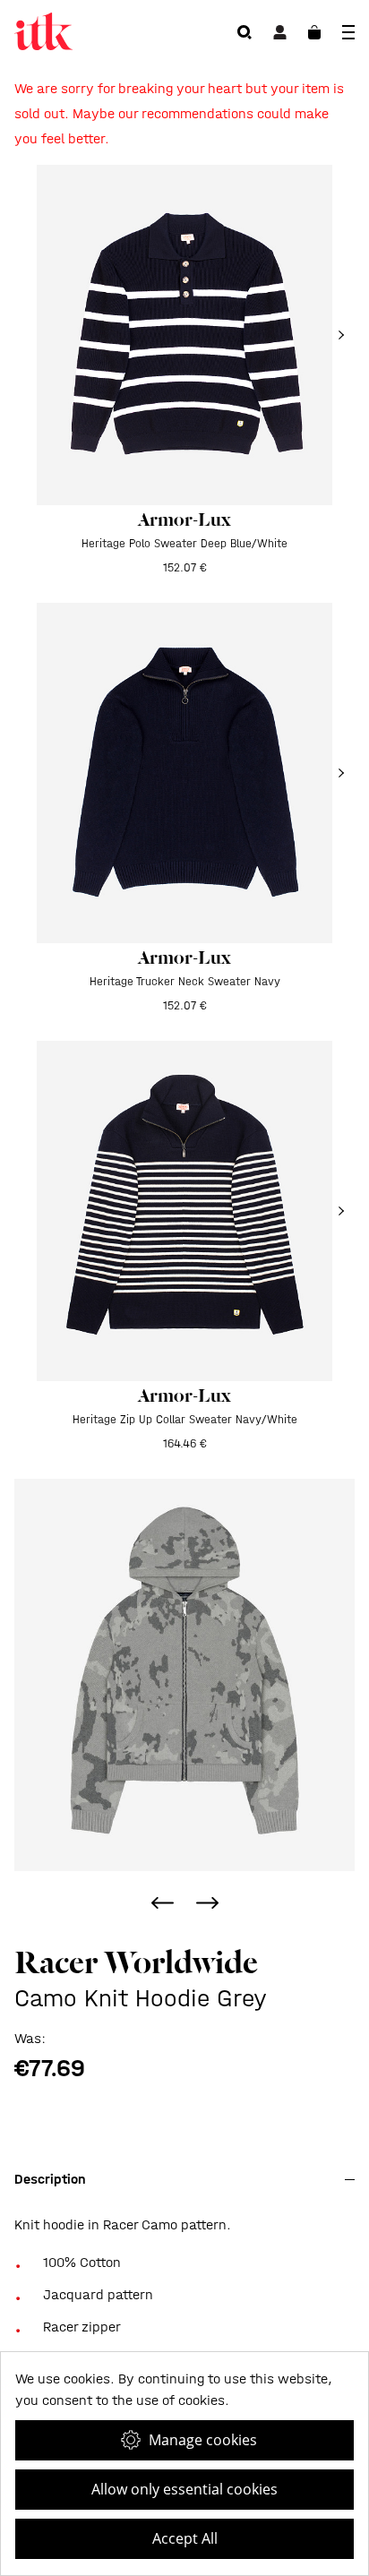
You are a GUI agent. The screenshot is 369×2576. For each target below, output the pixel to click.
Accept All (185, 2538)
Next (207, 1902)
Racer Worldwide (136, 1962)
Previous (162, 1902)
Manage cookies (203, 2440)
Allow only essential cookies (184, 2489)
